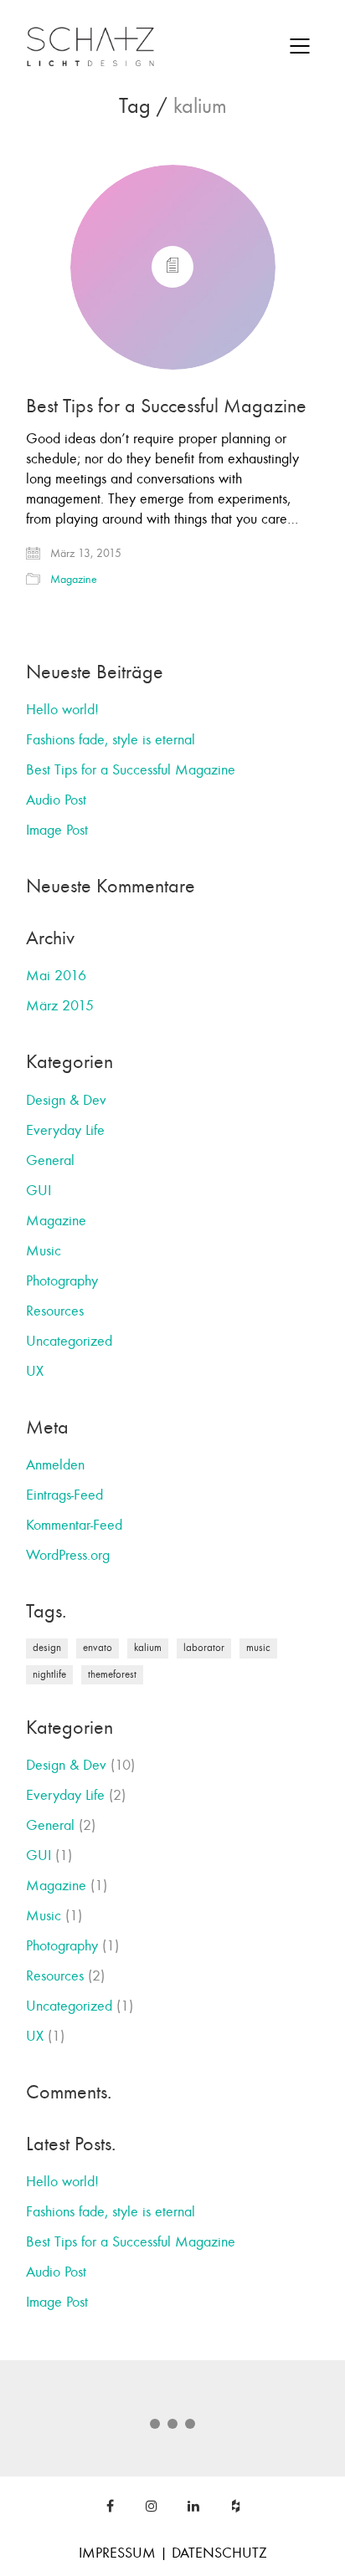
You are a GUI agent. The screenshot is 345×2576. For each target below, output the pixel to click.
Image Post (57, 830)
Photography (62, 1281)
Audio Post (56, 800)
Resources (55, 1311)
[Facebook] (110, 2506)
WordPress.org (68, 1555)
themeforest (112, 1674)
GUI (39, 1191)
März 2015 (60, 1006)
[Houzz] (235, 2506)
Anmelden (55, 1465)
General (50, 1160)
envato (98, 1648)
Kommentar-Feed (74, 1525)
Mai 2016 (56, 976)
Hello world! (62, 710)
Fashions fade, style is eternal (111, 740)
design (47, 1648)
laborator (204, 1648)
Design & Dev (66, 1100)
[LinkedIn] (193, 2506)
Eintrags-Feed (64, 1495)
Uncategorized (69, 1341)
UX (35, 1371)
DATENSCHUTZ (219, 2553)
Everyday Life (65, 1130)
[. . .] (172, 2429)
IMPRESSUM (117, 2553)
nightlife (49, 1674)
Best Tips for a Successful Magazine (166, 406)
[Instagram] (152, 2506)
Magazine (74, 579)
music (258, 1648)
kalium (148, 1648)
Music (44, 1251)
